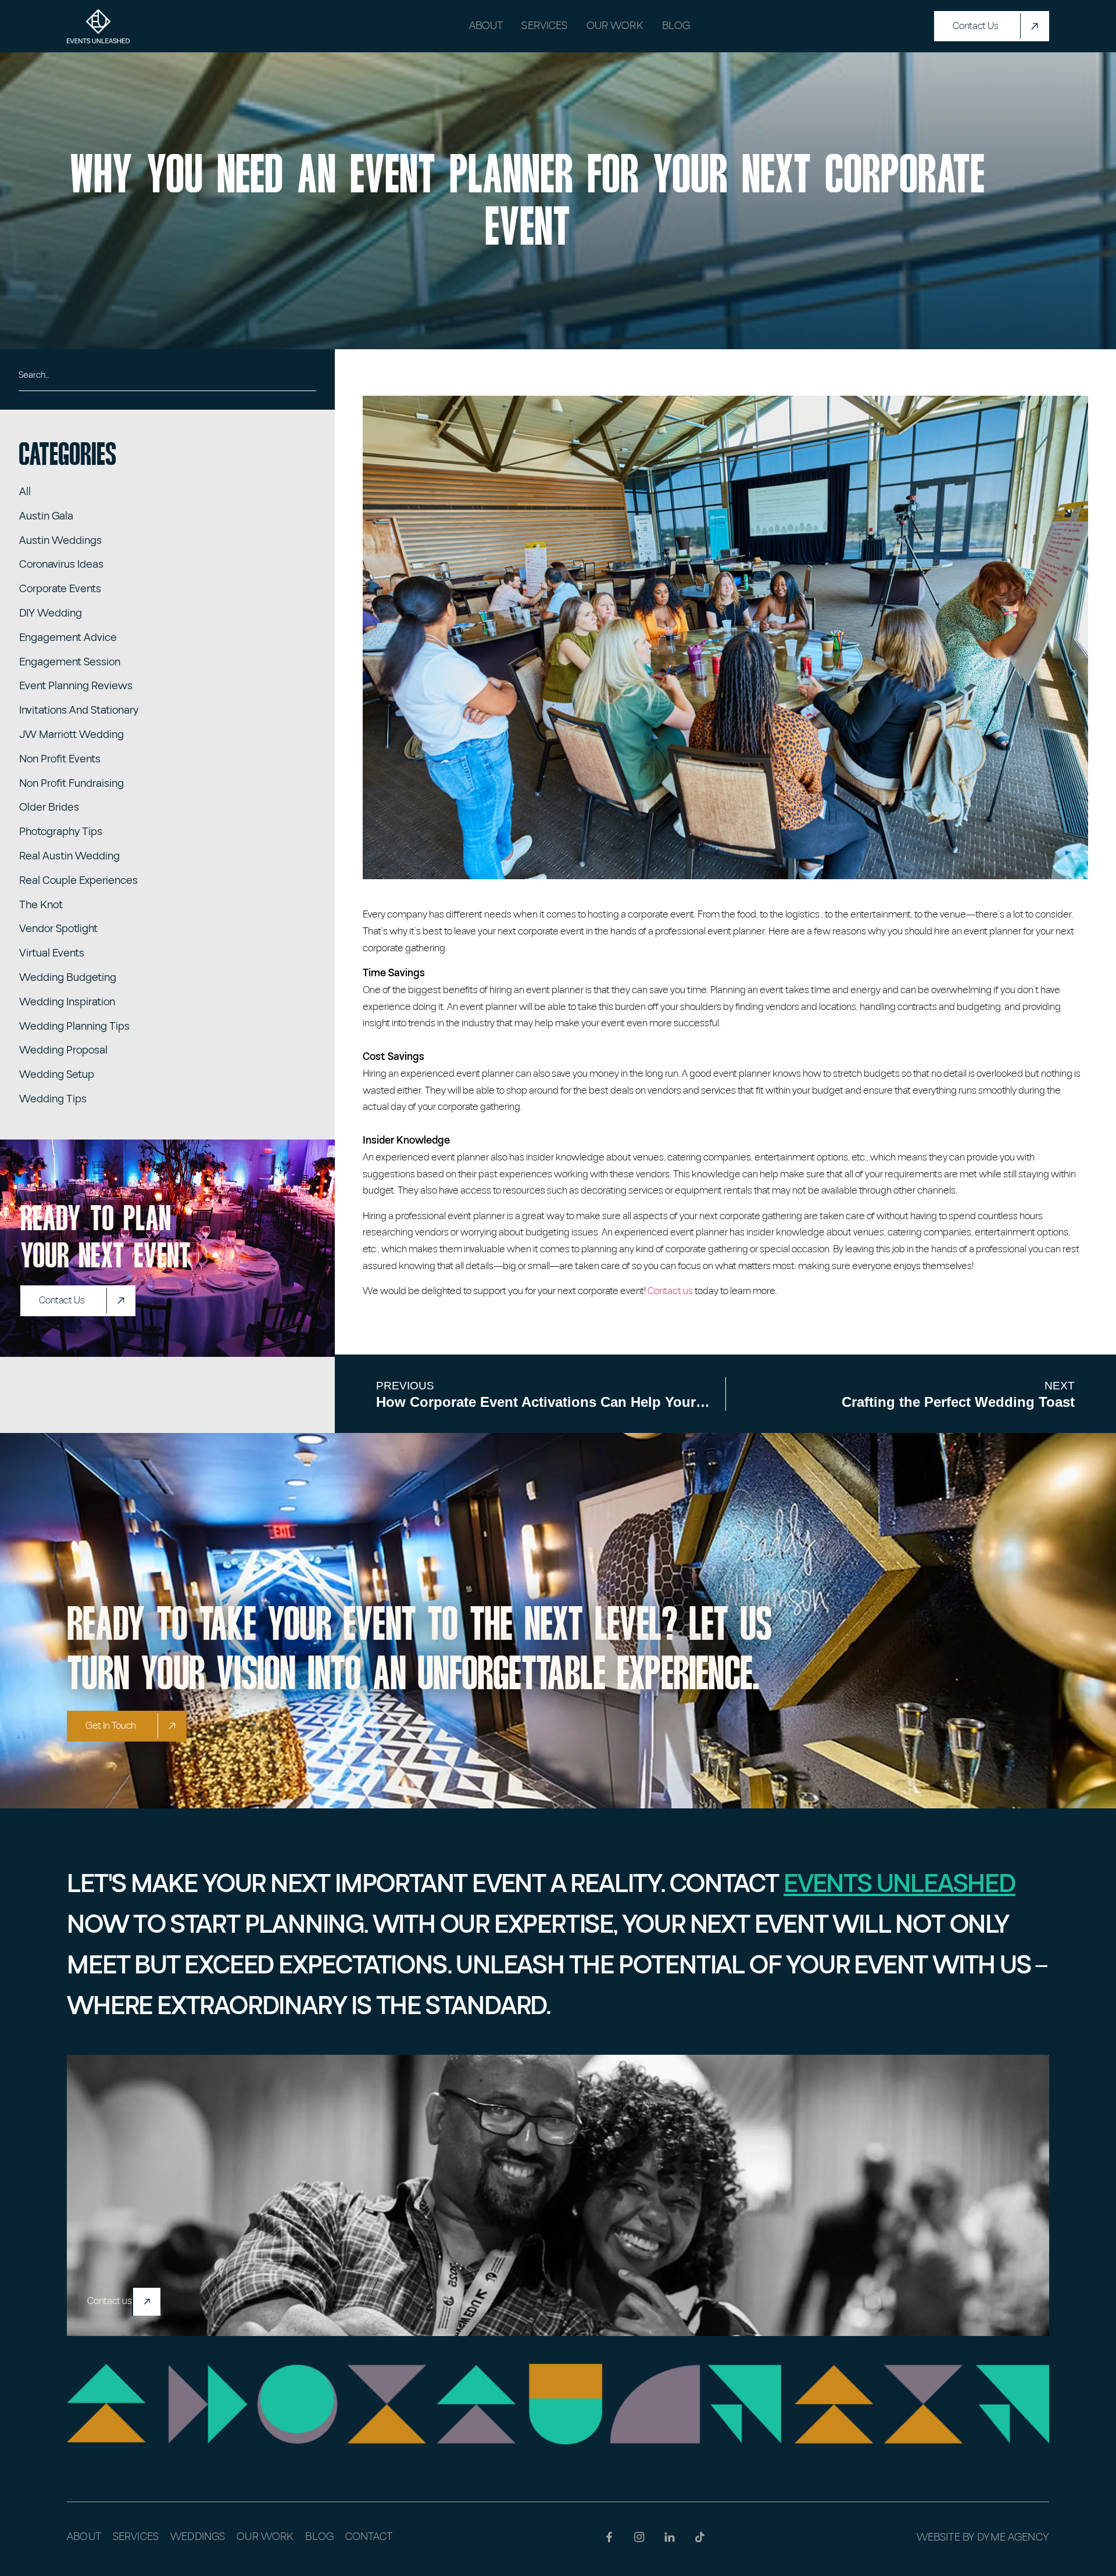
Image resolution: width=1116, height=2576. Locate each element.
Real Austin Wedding (69, 856)
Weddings (198, 2537)
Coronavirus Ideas (61, 565)
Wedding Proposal (63, 1050)
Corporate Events (60, 589)
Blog (676, 26)
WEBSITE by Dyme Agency (983, 2537)
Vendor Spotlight (58, 929)
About (486, 26)
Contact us (670, 1291)
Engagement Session (70, 662)
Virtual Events (52, 953)
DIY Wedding (51, 613)
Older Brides (49, 807)
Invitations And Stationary (79, 710)
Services (544, 26)
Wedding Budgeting (68, 978)
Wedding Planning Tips (74, 1027)
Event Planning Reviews (76, 686)
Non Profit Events (60, 759)
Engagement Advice (68, 638)
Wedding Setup (57, 1075)
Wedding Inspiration (67, 1002)
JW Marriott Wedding (71, 735)
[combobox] (167, 379)
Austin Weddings (60, 541)
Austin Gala (46, 516)
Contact (369, 2537)
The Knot (41, 905)
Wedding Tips (53, 1099)
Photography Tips (61, 832)
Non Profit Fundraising (71, 784)
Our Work (615, 26)
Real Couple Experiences (78, 881)
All (25, 492)
